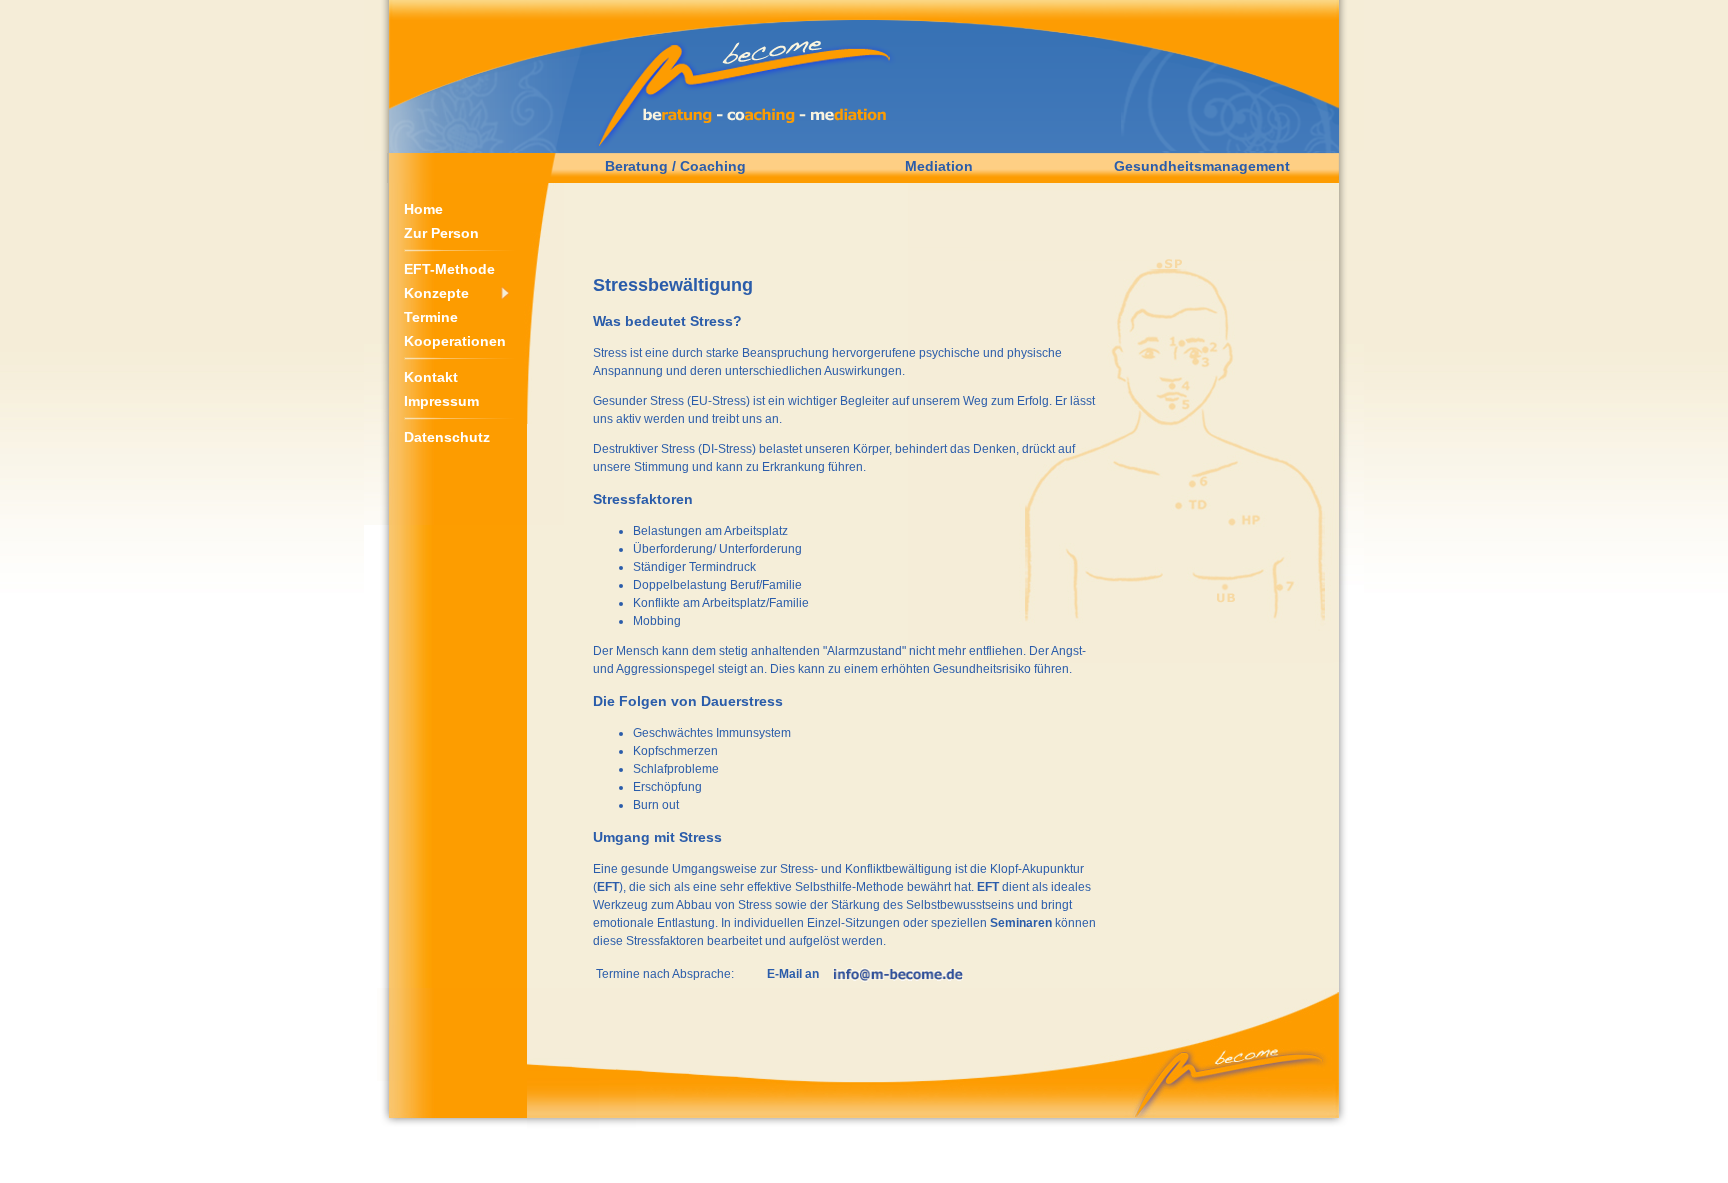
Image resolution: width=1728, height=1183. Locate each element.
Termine (431, 317)
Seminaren (1021, 923)
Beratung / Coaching (675, 166)
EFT (608, 887)
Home (423, 209)
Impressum (441, 401)
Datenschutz (447, 437)
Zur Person (441, 233)
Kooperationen (455, 341)
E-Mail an (793, 974)
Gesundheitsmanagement (1202, 166)
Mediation (939, 166)
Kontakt (431, 377)
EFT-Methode (449, 269)
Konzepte (436, 293)
